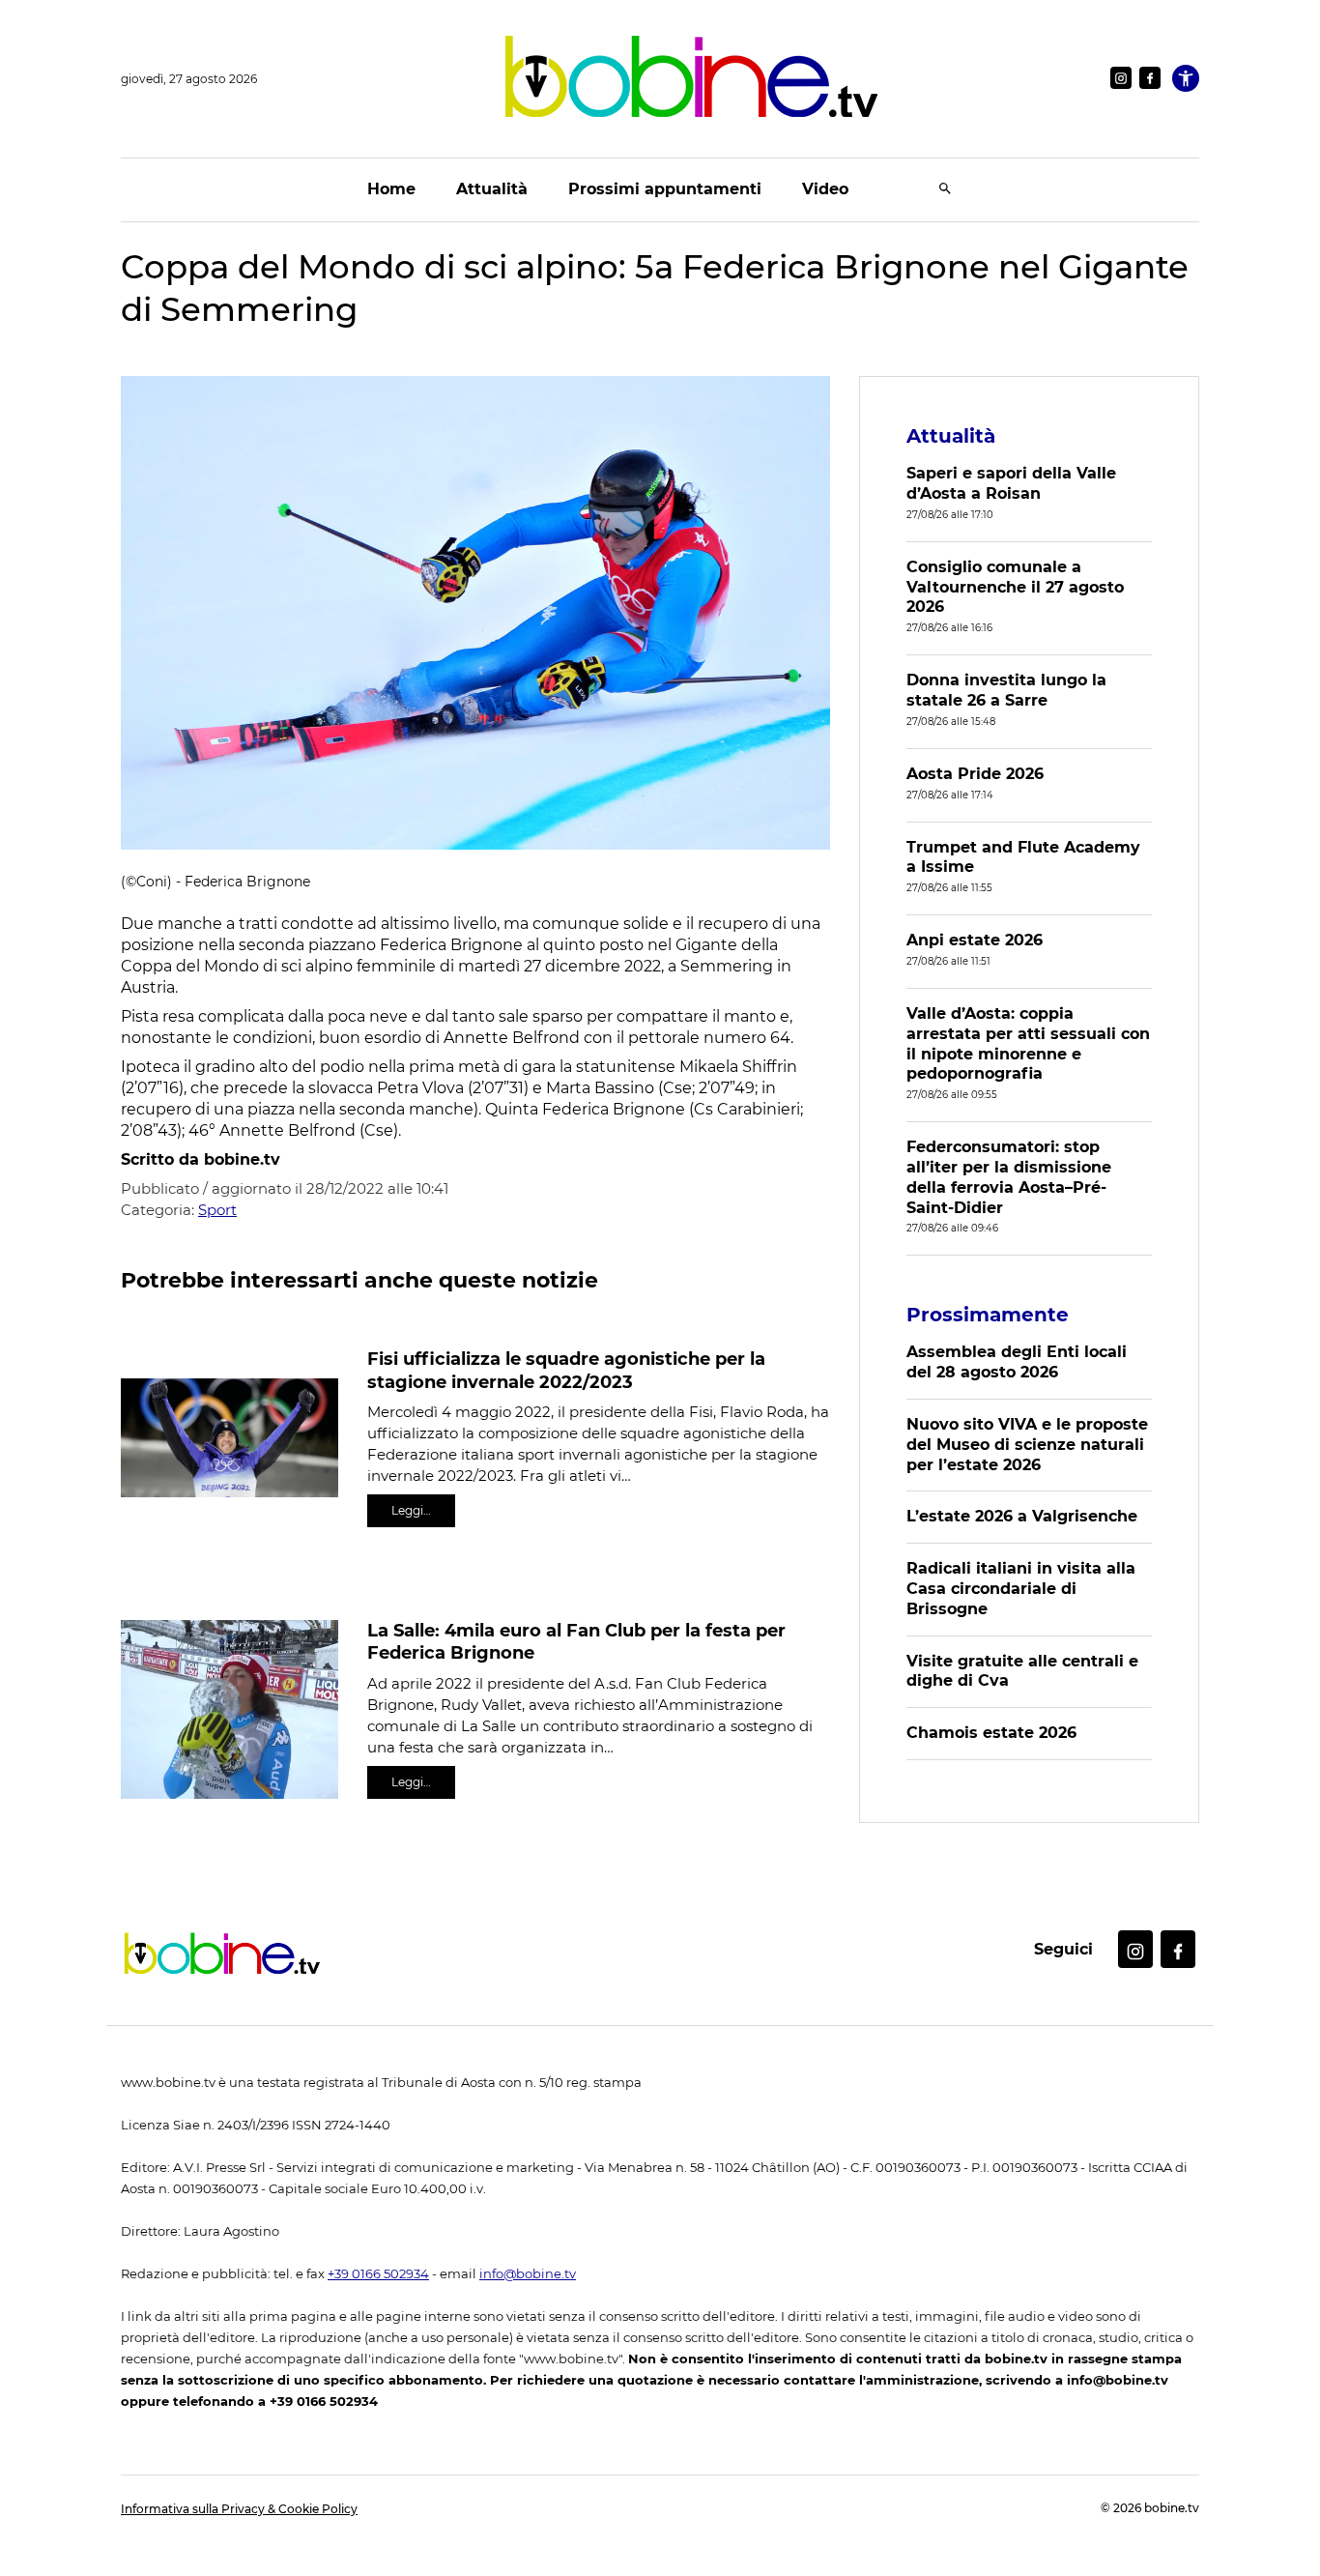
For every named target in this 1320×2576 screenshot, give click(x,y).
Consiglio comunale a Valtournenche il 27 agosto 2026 (1015, 587)
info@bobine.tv (528, 2274)
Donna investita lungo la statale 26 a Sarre (1006, 690)
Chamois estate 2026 (991, 1733)
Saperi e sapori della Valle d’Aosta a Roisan (1011, 483)
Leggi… (411, 1510)
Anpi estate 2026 (975, 940)
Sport (217, 1210)
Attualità (492, 189)
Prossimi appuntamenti (665, 189)
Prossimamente (988, 1315)
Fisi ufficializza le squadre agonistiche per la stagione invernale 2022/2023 (566, 1370)
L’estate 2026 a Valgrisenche (1022, 1516)
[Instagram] (1121, 78)
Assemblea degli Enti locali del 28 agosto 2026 (1017, 1362)
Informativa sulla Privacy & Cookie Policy (239, 2509)
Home (391, 189)
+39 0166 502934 (378, 2274)
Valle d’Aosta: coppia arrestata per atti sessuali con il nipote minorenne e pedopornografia (1028, 1043)
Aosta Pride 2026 (975, 774)
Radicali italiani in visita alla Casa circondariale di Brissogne (1021, 1589)
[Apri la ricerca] (945, 190)
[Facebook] (1150, 78)
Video (825, 189)
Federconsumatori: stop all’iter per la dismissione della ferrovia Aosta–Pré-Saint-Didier (1009, 1177)
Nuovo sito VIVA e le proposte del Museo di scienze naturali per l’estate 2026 (1027, 1445)
